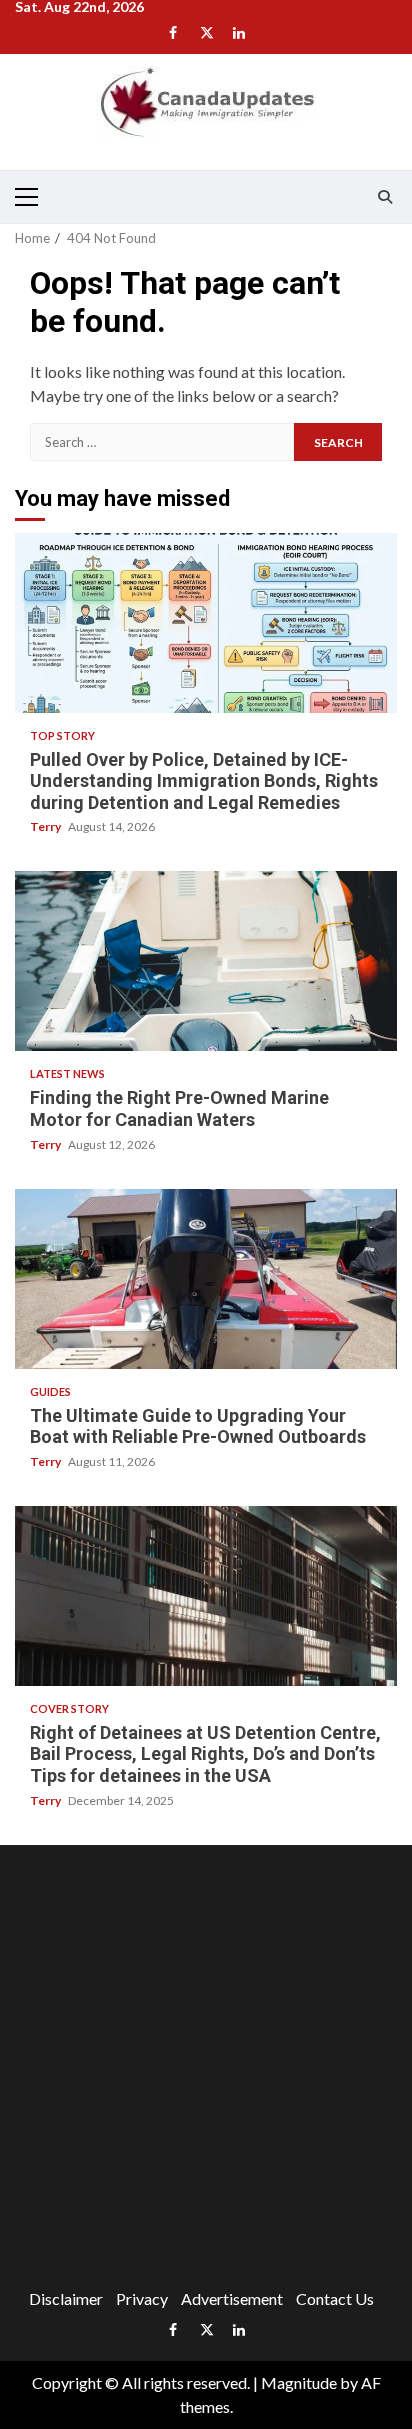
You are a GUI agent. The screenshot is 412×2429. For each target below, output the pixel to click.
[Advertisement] (206, 2071)
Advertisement (232, 2298)
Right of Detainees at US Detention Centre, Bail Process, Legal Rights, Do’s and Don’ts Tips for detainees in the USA (206, 1596)
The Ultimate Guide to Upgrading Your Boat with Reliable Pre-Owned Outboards (206, 1279)
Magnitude (299, 2382)
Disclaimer (66, 2298)
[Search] (384, 197)
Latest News (67, 1073)
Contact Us (335, 2298)
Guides (50, 1391)
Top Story (62, 735)
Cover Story (69, 1708)
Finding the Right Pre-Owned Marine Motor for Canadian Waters (206, 961)
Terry (46, 826)
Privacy (142, 2298)
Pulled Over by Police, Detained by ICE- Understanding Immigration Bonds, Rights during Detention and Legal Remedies (206, 623)
